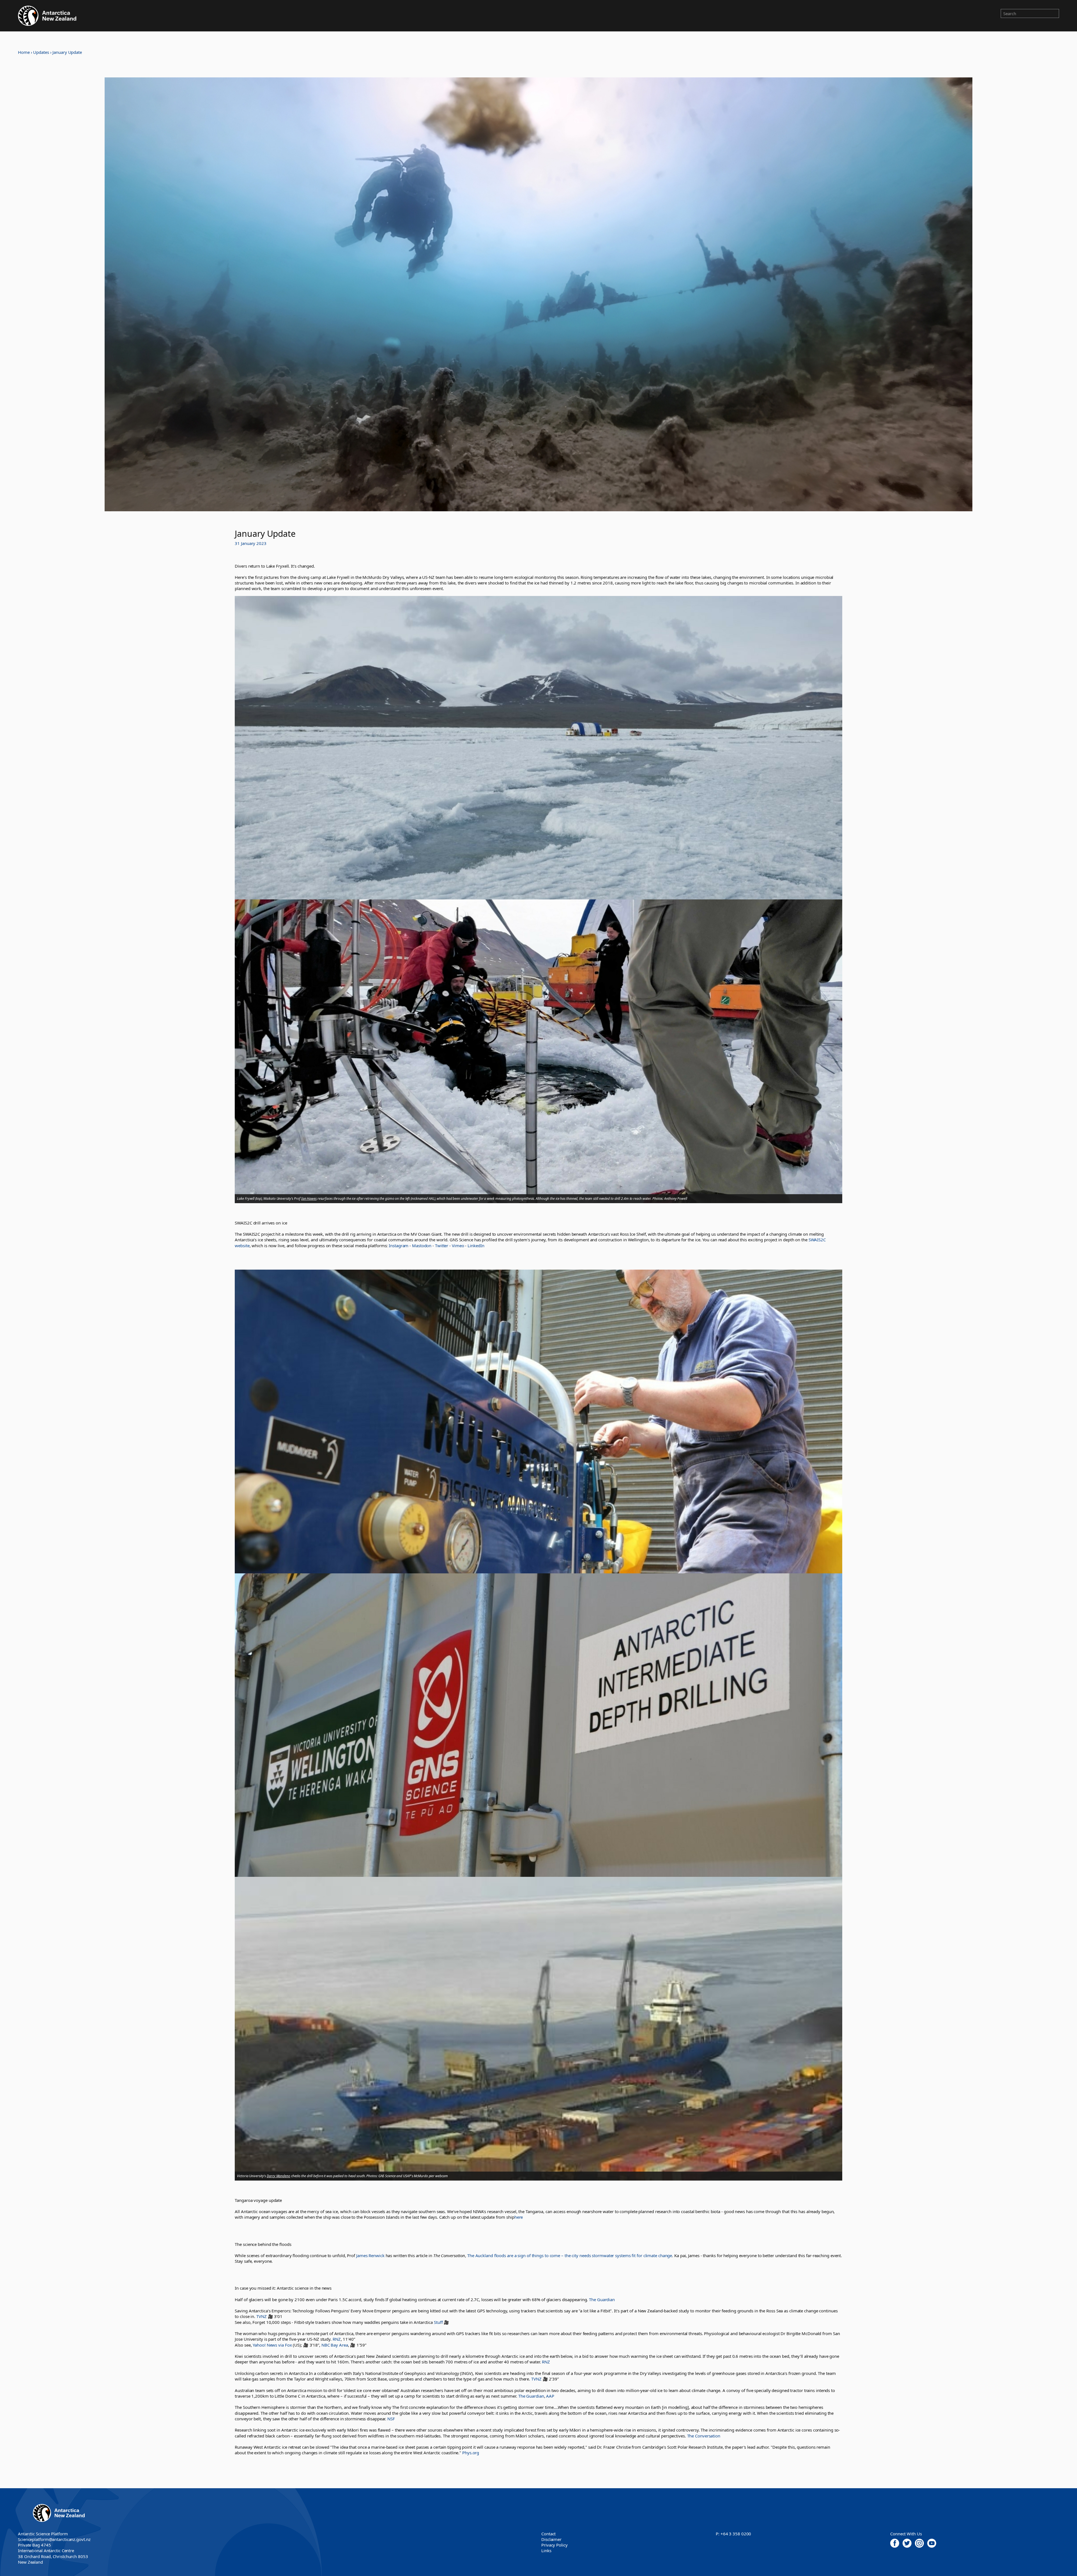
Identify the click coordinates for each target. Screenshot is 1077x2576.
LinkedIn (476, 1246)
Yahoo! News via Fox (272, 2345)
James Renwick (370, 2255)
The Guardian (602, 2299)
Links (546, 2550)
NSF (391, 2419)
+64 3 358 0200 (736, 2534)
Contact (548, 2534)
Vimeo (458, 1246)
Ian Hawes (309, 1199)
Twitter (442, 1246)
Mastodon (422, 1246)
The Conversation (704, 2436)
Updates (41, 52)
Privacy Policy (554, 2545)
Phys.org (471, 2453)
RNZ (337, 2339)
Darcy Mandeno (279, 2176)
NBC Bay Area (335, 2345)
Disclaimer (551, 2539)
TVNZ (262, 2316)
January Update (67, 52)
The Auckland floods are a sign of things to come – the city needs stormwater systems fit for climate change (570, 2255)
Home (24, 52)
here (519, 2217)
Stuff (438, 2322)
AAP (550, 2396)
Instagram (399, 1246)
